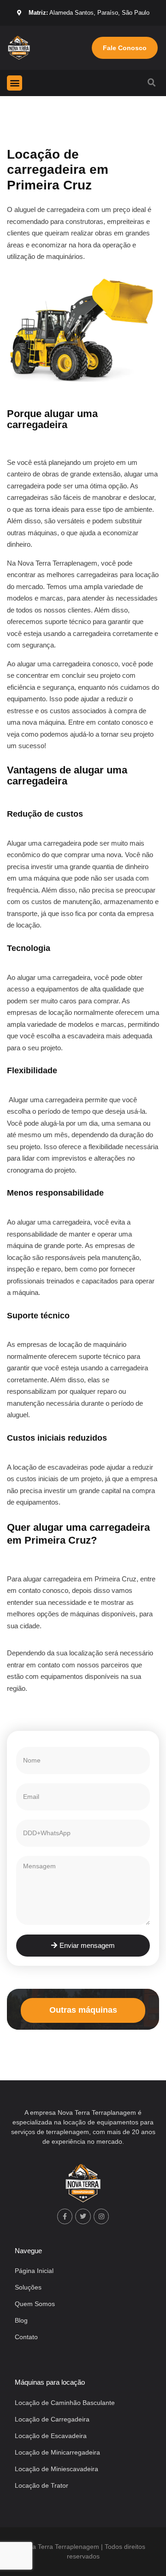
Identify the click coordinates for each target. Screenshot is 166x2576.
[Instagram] (101, 2216)
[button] (15, 83)
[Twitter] (83, 2216)
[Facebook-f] (65, 2216)
